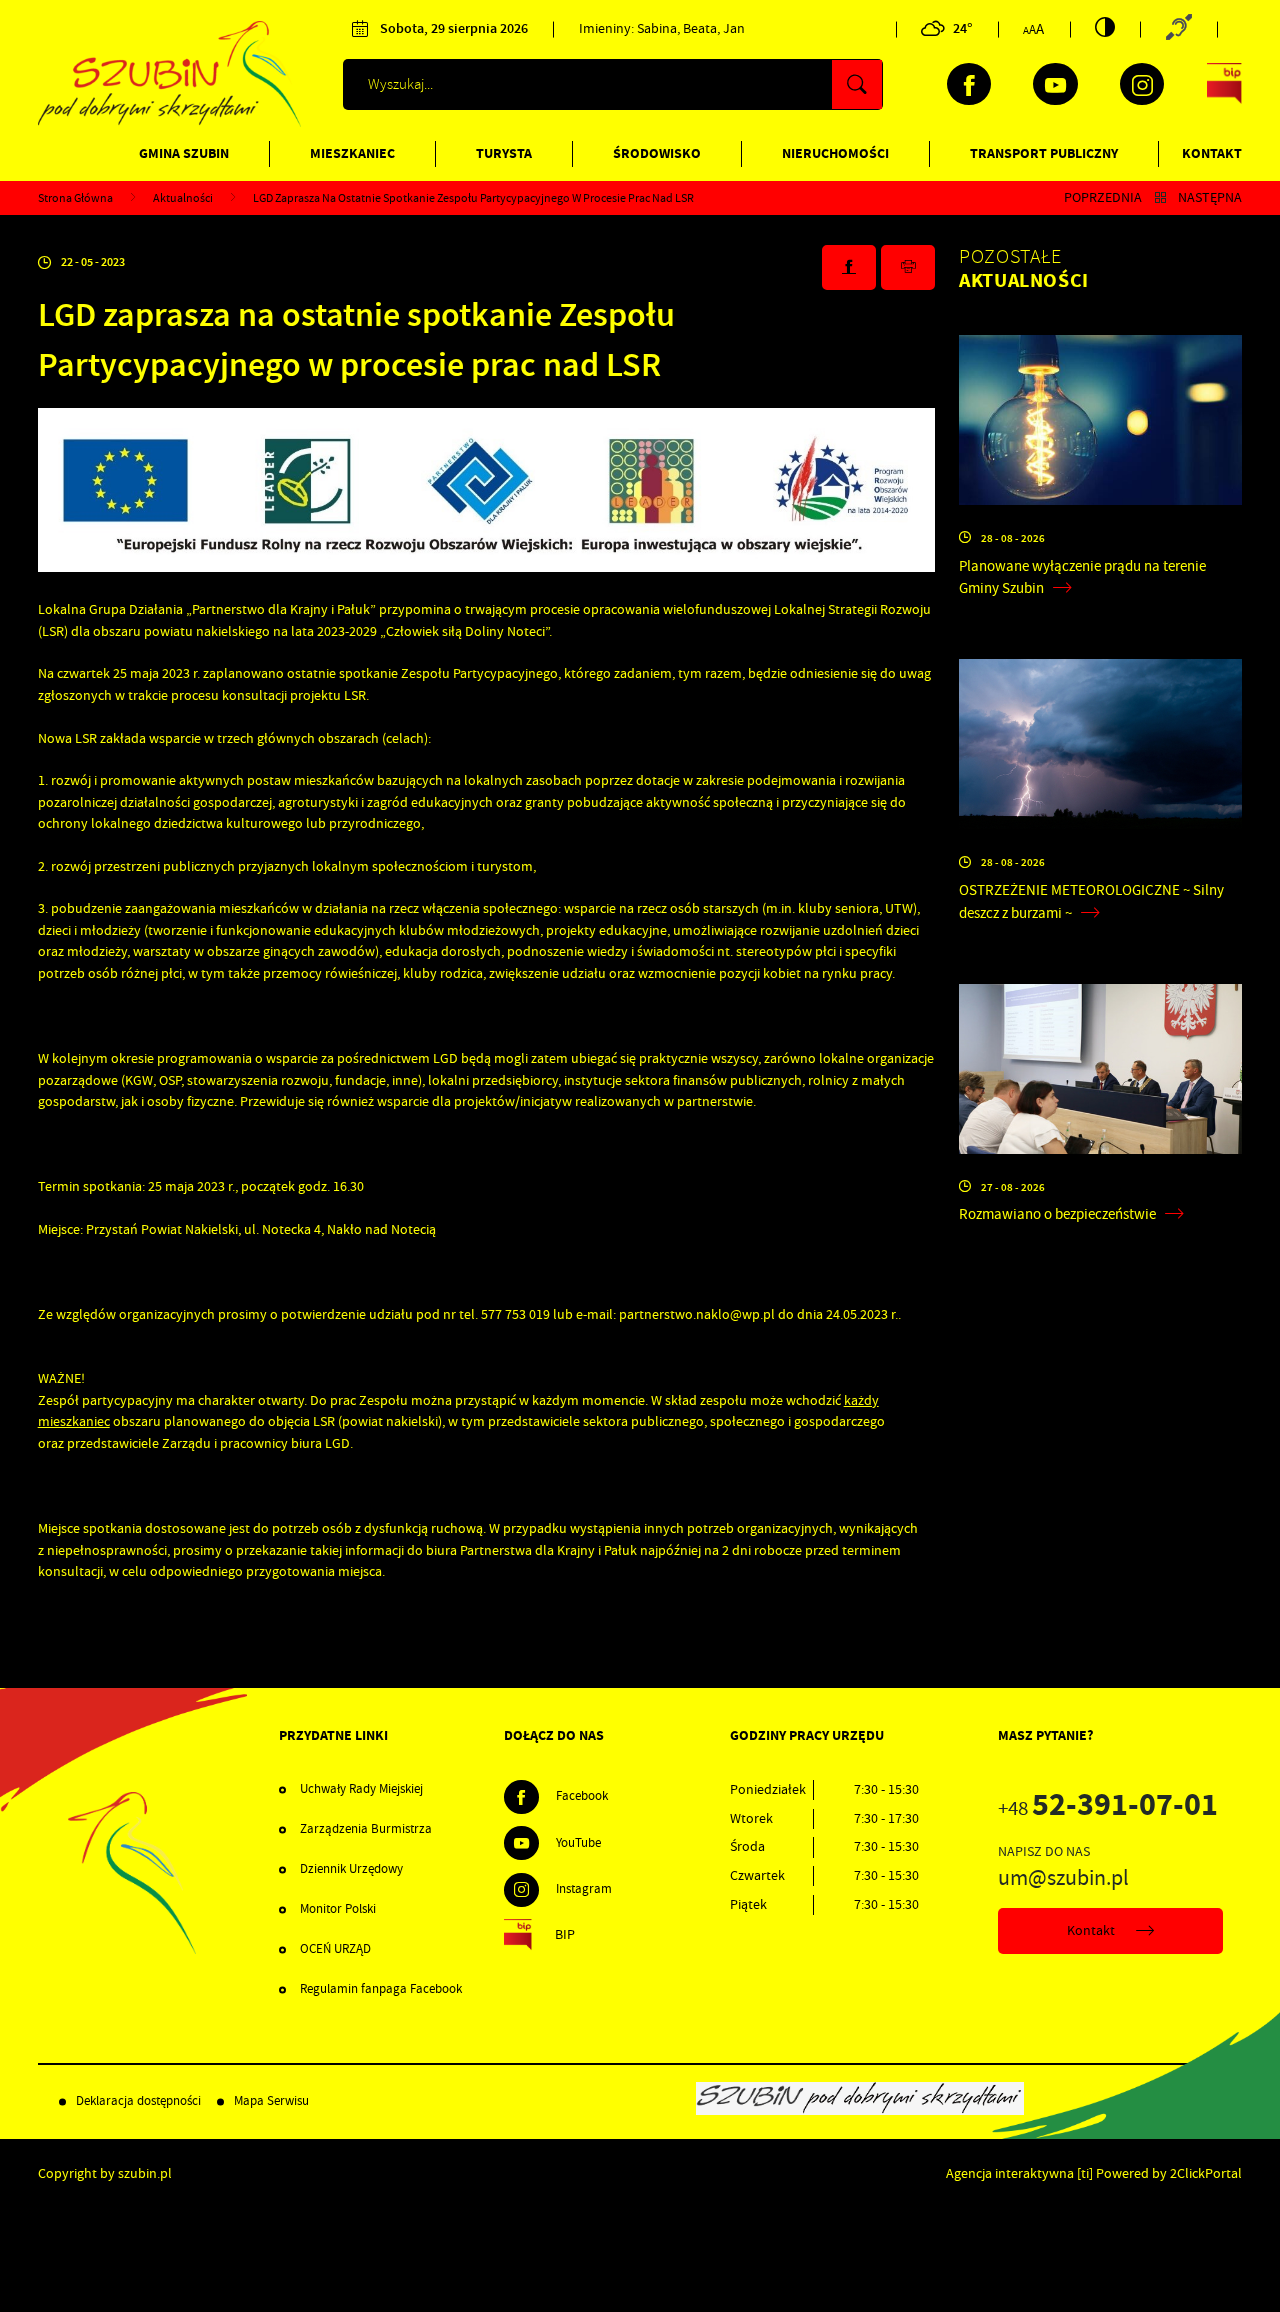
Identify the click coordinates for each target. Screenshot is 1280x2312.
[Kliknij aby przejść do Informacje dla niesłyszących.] (1178, 29)
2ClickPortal (1206, 2173)
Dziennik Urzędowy (351, 1869)
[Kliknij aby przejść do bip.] (1225, 84)
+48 (1108, 1808)
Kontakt (1212, 153)
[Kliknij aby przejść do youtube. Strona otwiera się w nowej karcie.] (1055, 84)
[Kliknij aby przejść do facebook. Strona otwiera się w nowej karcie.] (969, 84)
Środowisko (657, 153)
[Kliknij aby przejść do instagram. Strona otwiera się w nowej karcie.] (1142, 84)
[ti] (1085, 2173)
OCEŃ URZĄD (335, 1949)
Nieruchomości (835, 153)
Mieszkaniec (352, 153)
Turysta (504, 153)
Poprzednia (1103, 197)
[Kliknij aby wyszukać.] (857, 84)
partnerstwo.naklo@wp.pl (697, 1314)
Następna (1210, 197)
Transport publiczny (1044, 153)
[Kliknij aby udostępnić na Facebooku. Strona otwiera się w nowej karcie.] (849, 267)
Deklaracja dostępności (138, 2101)
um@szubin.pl (1063, 1878)
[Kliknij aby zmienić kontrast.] (1105, 27)
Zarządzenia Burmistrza (366, 1829)
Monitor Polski (338, 1909)
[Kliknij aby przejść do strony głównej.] (170, 122)
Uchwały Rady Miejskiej (361, 1789)
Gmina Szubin (184, 153)
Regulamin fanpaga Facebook (381, 1989)
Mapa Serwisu (271, 2101)
